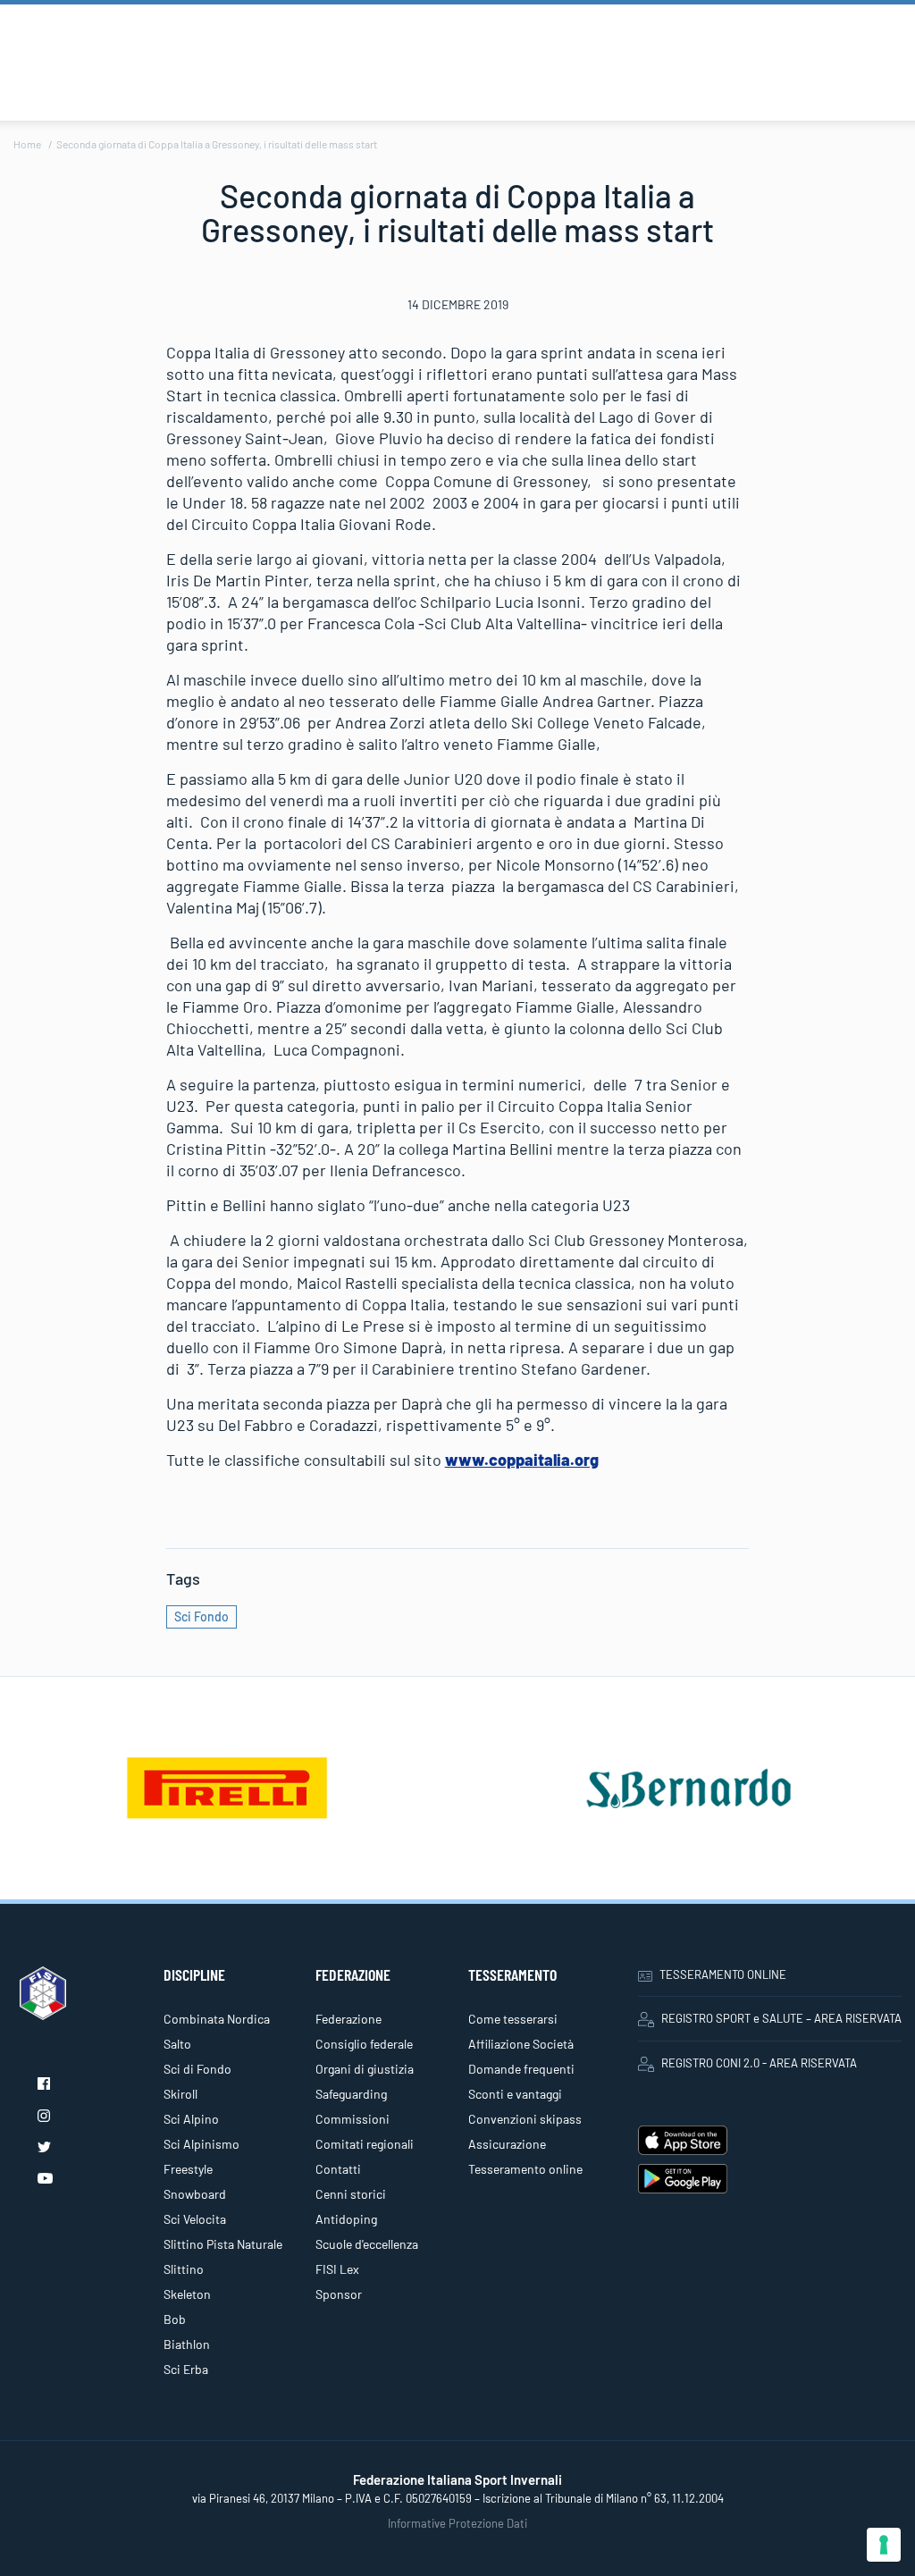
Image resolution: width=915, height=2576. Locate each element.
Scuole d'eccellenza (367, 2244)
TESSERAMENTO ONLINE (723, 1974)
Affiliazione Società (521, 2044)
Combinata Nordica (217, 2019)
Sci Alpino (191, 2119)
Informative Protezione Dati (457, 2523)
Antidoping (346, 2219)
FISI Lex (337, 2269)
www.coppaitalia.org (522, 1460)
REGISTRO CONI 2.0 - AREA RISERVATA (759, 2063)
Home (27, 144)
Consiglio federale (364, 2044)
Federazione (348, 2019)
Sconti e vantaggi (515, 2094)
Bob (175, 2319)
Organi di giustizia (365, 2069)
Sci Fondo (201, 1616)
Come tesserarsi (513, 2019)
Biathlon (187, 2344)
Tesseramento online (525, 2169)
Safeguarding (351, 2094)
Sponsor (339, 2294)
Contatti (338, 2169)
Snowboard (195, 2194)
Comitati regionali (365, 2144)
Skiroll (180, 2094)
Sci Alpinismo (201, 2144)
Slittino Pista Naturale (223, 2244)
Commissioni (353, 2119)
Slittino (184, 2269)
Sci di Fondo (197, 2069)
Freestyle (188, 2169)
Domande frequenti (521, 2069)
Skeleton (187, 2294)
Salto (177, 2044)
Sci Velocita (195, 2219)
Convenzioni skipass (525, 2119)
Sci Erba (186, 2369)
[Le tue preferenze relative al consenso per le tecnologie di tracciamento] (884, 2545)
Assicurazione (507, 2144)
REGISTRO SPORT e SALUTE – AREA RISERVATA (781, 2018)
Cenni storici (351, 2194)
